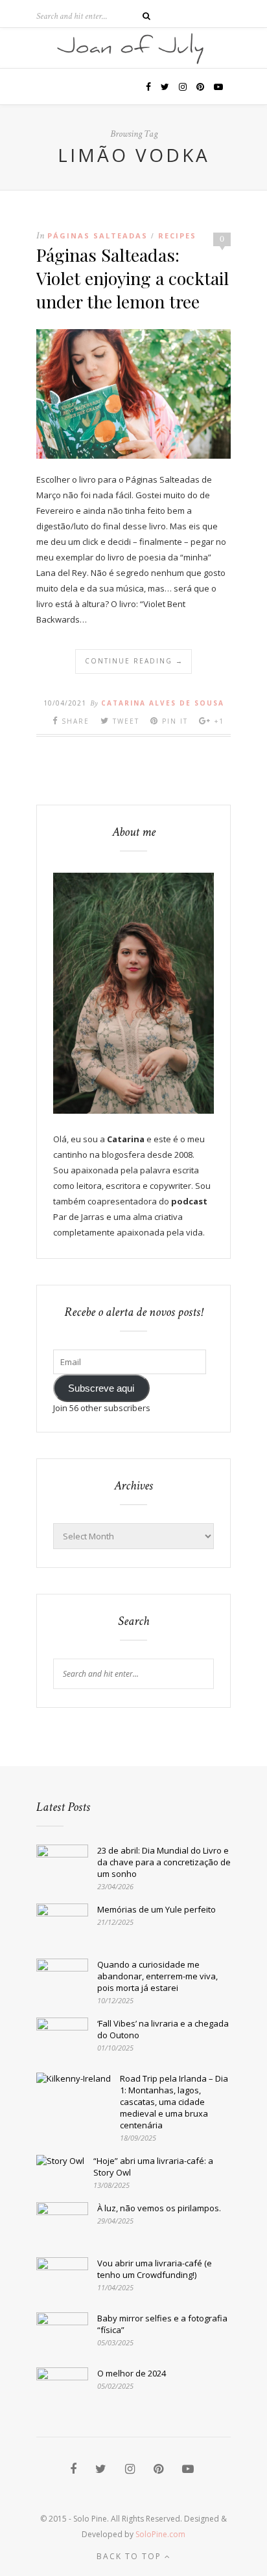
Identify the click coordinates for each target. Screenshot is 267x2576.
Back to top (131, 2556)
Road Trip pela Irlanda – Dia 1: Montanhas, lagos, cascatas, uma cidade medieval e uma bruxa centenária (174, 2102)
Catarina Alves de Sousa (163, 703)
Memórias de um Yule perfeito (157, 1909)
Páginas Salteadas (98, 236)
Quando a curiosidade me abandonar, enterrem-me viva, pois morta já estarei (157, 1976)
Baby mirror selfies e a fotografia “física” (162, 2324)
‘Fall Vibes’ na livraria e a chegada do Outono (163, 2029)
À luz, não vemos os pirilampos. (159, 2208)
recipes (177, 236)
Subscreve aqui (101, 1388)
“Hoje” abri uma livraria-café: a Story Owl (153, 2167)
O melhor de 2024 (132, 2373)
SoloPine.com (160, 2534)
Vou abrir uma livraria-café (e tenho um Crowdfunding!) (155, 2269)
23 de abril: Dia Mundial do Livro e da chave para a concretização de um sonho (164, 1862)
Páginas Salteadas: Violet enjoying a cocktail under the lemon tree (133, 278)
